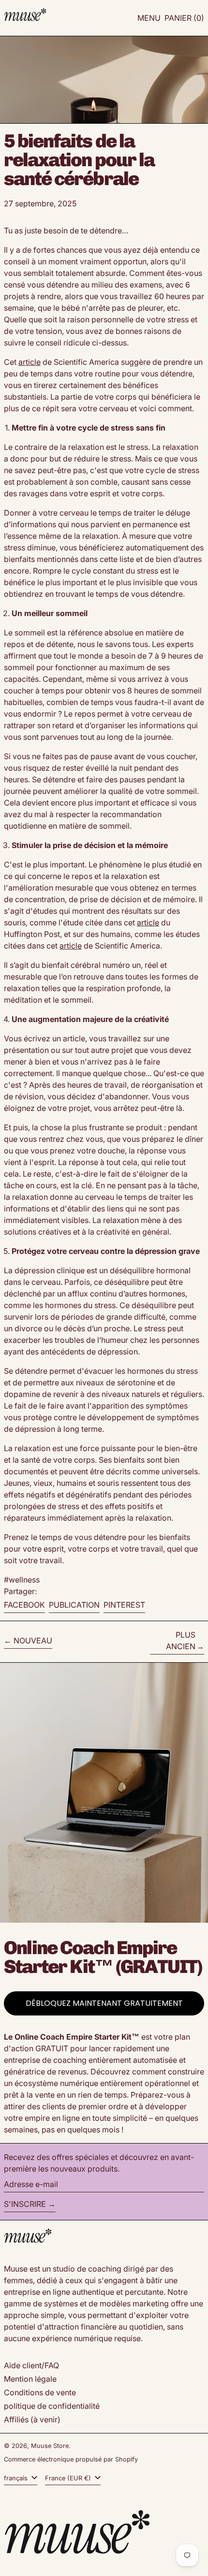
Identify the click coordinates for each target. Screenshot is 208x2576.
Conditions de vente (40, 2392)
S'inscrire (25, 2204)
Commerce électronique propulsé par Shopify (71, 2459)
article (30, 362)
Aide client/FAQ (31, 2365)
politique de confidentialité (52, 2406)
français (17, 2478)
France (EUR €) (69, 2478)
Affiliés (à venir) (32, 2419)
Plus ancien (181, 1641)
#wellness (22, 1580)
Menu (149, 18)
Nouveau (33, 1641)
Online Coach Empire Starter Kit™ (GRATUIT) (103, 1957)
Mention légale (30, 2379)
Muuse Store (50, 2446)
